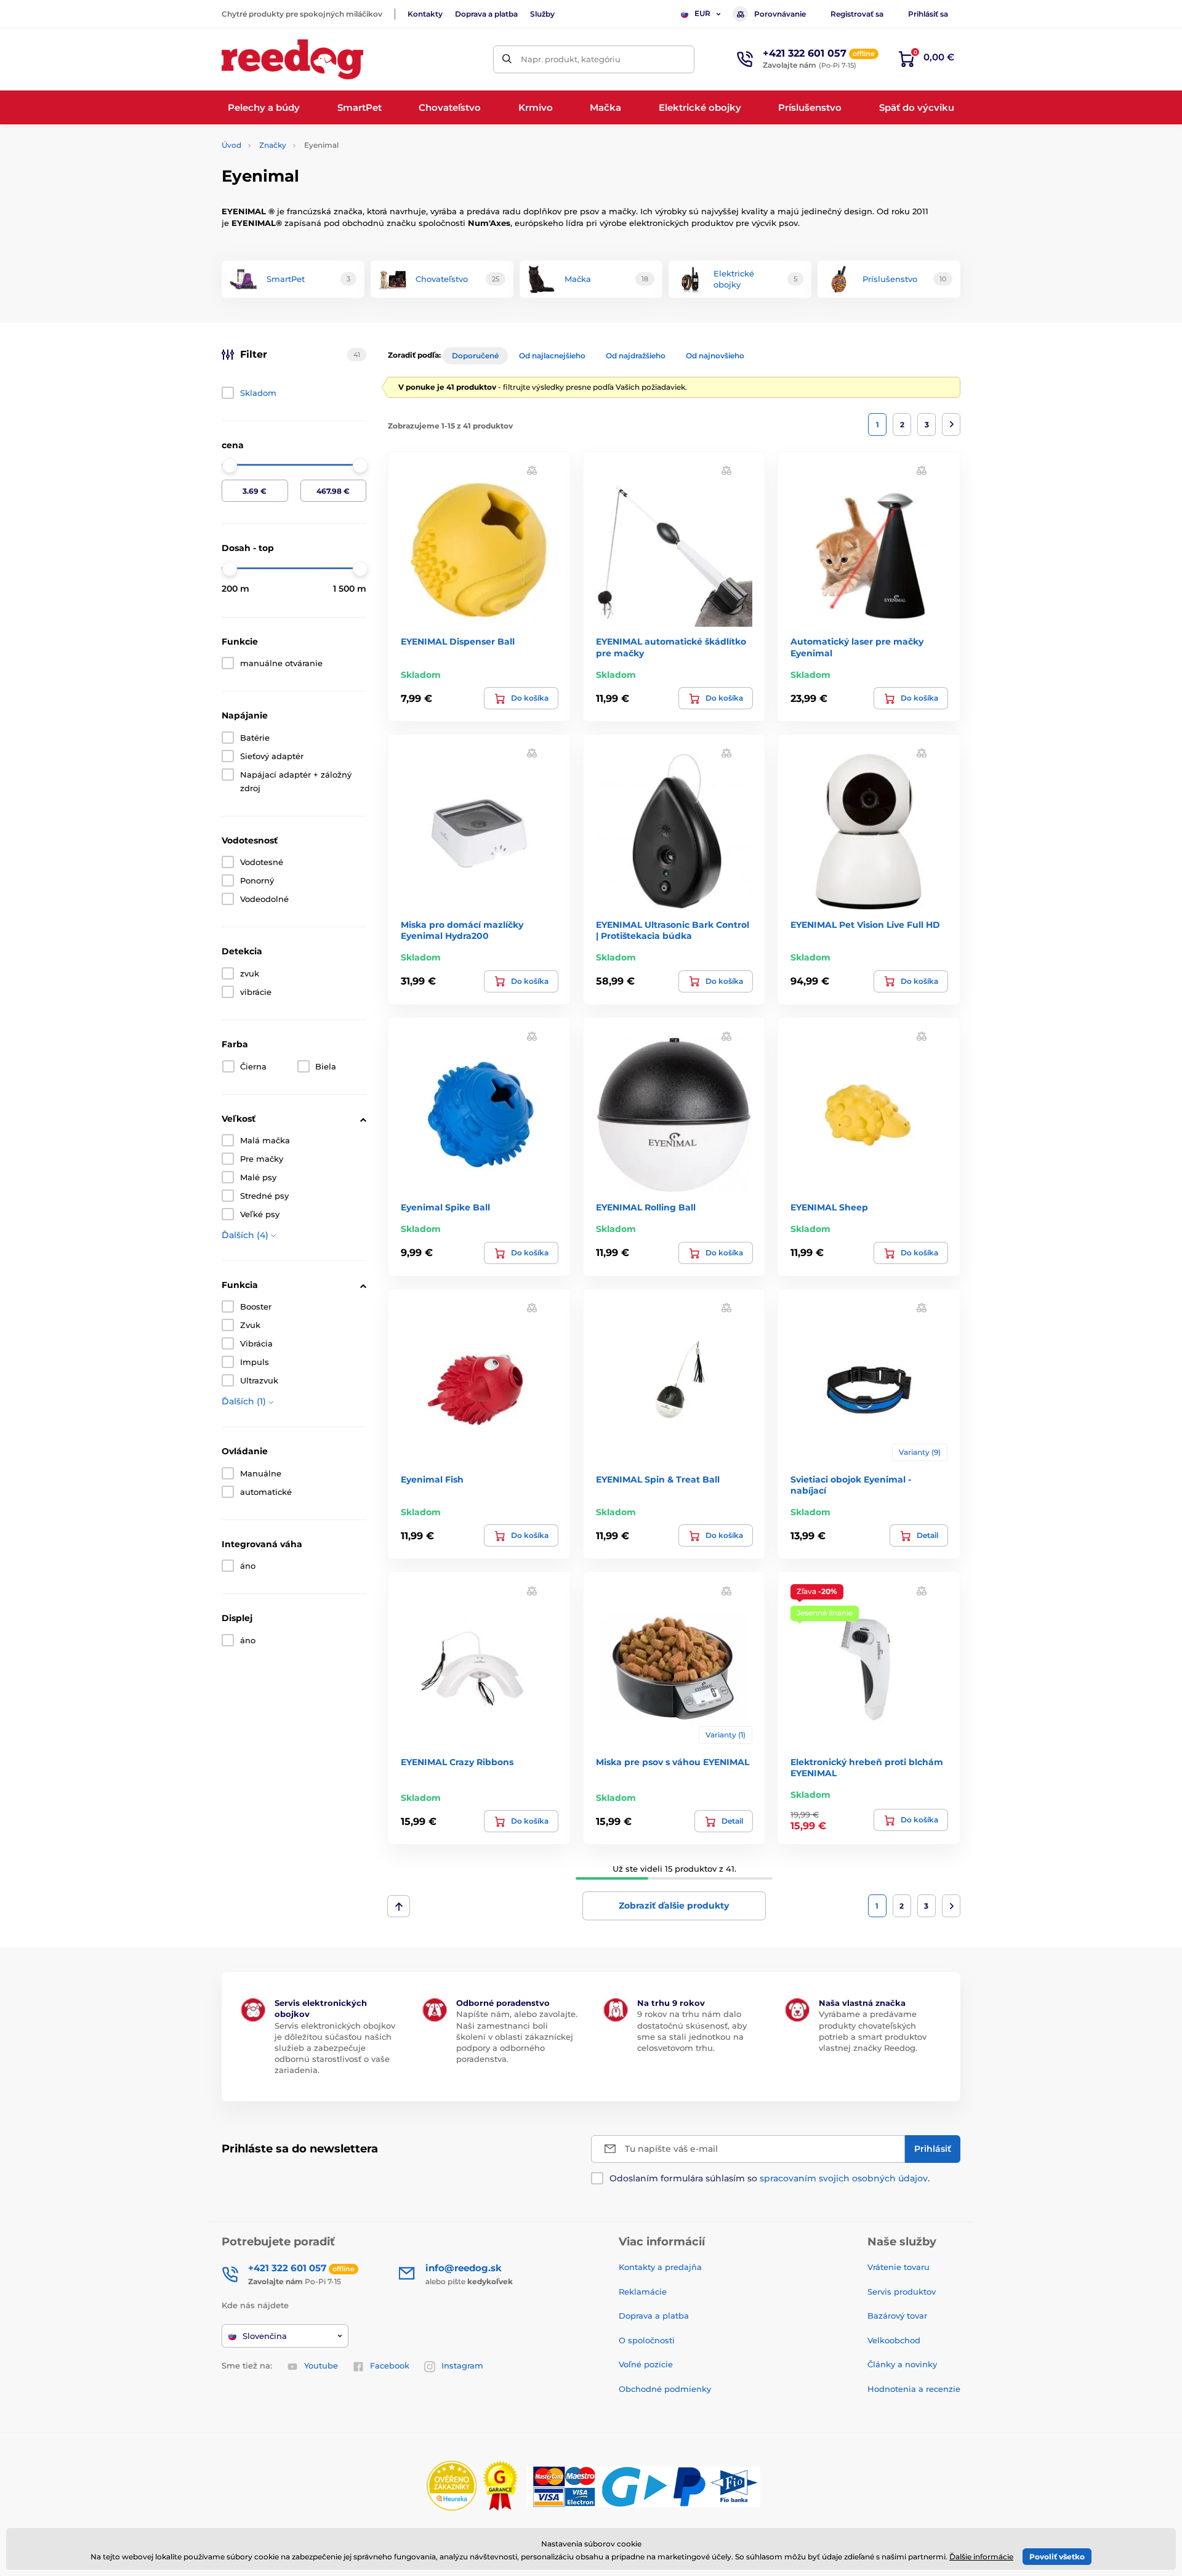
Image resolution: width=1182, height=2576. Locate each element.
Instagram (462, 2365)
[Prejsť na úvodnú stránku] (292, 59)
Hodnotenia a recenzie (914, 2389)
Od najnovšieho (715, 356)
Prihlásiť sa (928, 14)
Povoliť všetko (1057, 2557)
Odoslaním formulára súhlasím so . (770, 2178)
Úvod (231, 145)
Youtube (321, 2365)
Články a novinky (902, 2364)
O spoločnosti (647, 2340)
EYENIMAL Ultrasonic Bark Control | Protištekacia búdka (673, 930)
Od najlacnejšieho (552, 356)
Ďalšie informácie (981, 2557)
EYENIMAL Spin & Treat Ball (658, 1479)
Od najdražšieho (636, 356)
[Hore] (399, 1906)
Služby (542, 14)
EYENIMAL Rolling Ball (646, 1207)
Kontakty (425, 14)
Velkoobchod (894, 2340)
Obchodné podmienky (665, 2389)
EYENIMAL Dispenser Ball (458, 642)
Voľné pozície (646, 2364)
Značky (273, 145)
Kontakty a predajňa (660, 2267)
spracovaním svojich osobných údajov (844, 2178)
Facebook (390, 2365)
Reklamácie (643, 2292)
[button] (532, 470)
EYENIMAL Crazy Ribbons (457, 1762)
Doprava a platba (486, 14)
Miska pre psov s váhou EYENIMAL (673, 1762)
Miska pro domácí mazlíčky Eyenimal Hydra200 (462, 930)
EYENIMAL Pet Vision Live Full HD (865, 925)
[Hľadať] (507, 59)
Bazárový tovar (897, 2316)
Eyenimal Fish (432, 1479)
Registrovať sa (857, 14)
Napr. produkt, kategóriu (571, 59)
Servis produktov (902, 2292)
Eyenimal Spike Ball (445, 1207)
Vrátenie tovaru (899, 2267)
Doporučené (475, 356)
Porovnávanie (780, 14)
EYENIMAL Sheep (829, 1207)
